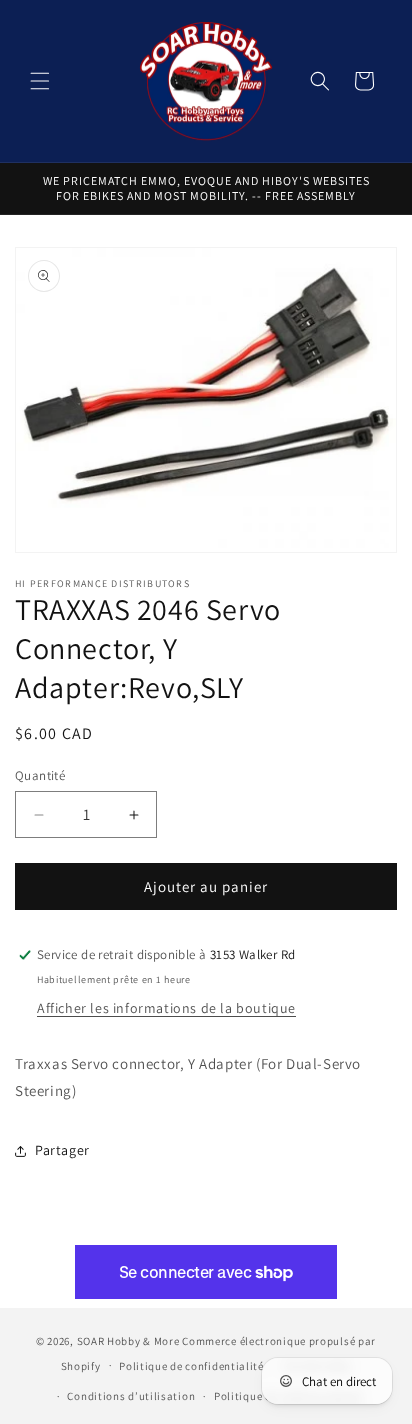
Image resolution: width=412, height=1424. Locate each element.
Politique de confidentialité (191, 1366)
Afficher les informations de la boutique (166, 1008)
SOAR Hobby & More (128, 1341)
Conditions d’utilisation (131, 1396)
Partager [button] (62, 1150)
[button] (40, 81)
